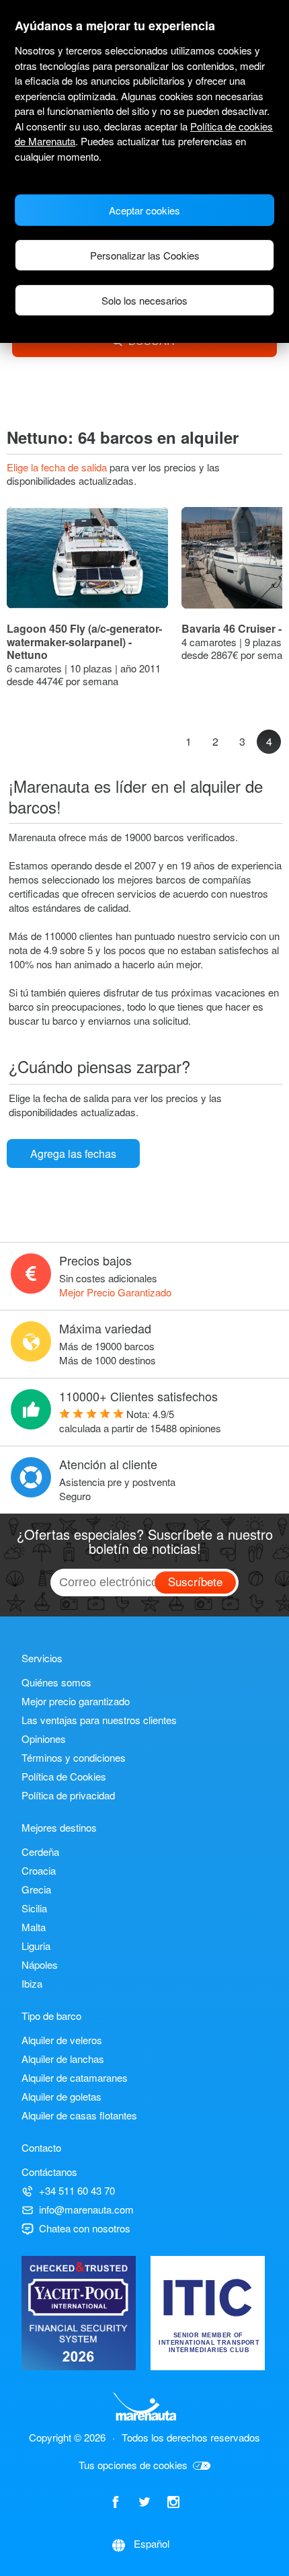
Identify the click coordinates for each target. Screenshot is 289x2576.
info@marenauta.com (86, 2209)
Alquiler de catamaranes (75, 2077)
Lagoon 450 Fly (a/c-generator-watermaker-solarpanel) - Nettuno (84, 641)
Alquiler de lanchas (63, 2059)
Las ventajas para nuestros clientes (99, 1720)
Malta (34, 1927)
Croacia (39, 1870)
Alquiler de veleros (62, 2040)
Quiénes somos (56, 1682)
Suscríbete (195, 1581)
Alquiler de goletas (61, 2096)
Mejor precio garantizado (76, 1701)
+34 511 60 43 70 (77, 2190)
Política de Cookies (64, 1776)
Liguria (36, 1946)
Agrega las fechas (73, 1154)
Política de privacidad (68, 1795)
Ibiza (32, 1983)
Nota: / (140, 1421)
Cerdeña (40, 1851)
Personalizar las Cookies (145, 255)
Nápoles (40, 1964)
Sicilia (34, 1908)
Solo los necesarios (144, 300)
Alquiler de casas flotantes (79, 2115)
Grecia (36, 1889)
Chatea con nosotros (85, 2228)
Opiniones (44, 1739)
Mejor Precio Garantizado (115, 1292)
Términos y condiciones (74, 1757)
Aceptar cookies (144, 210)
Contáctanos (49, 2172)
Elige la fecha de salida (58, 467)
